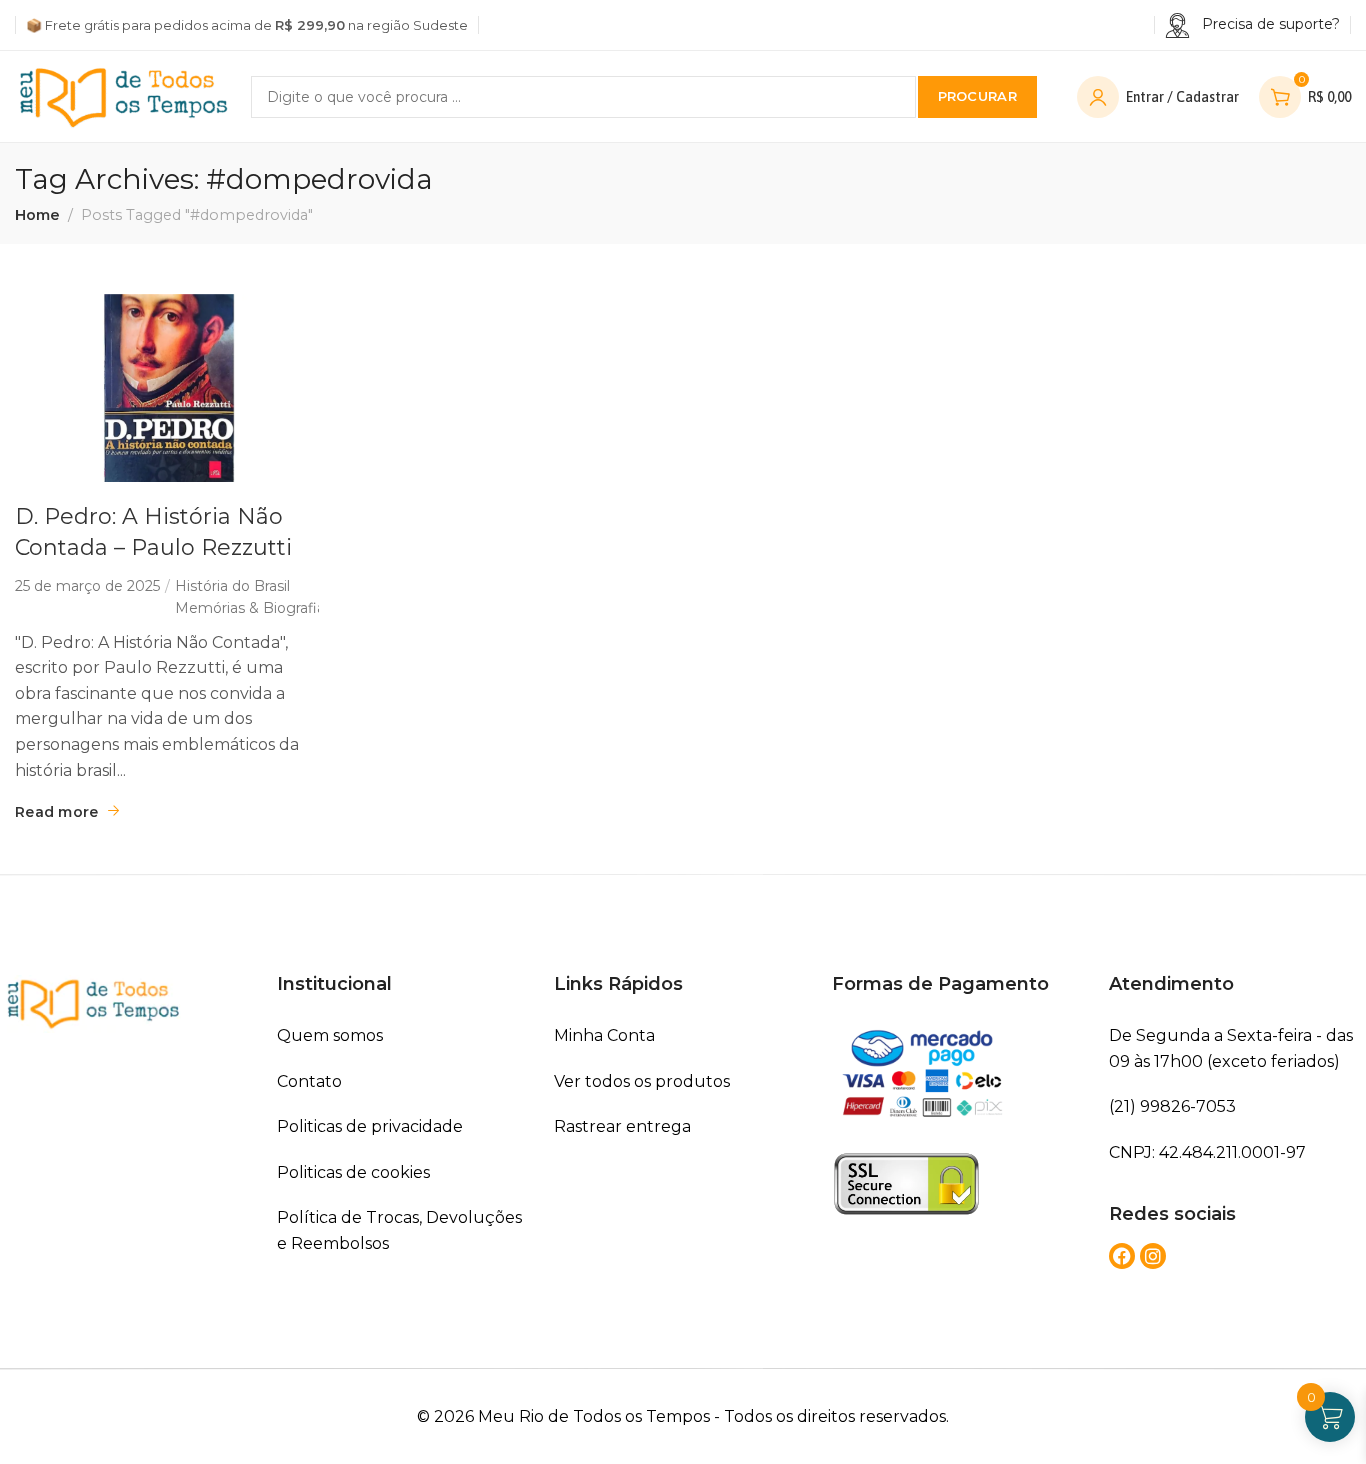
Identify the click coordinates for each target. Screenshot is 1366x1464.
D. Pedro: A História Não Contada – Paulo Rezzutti (153, 532)
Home (37, 215)
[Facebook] (1122, 1256)
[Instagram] (1153, 1256)
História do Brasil (232, 586)
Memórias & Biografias (253, 608)
